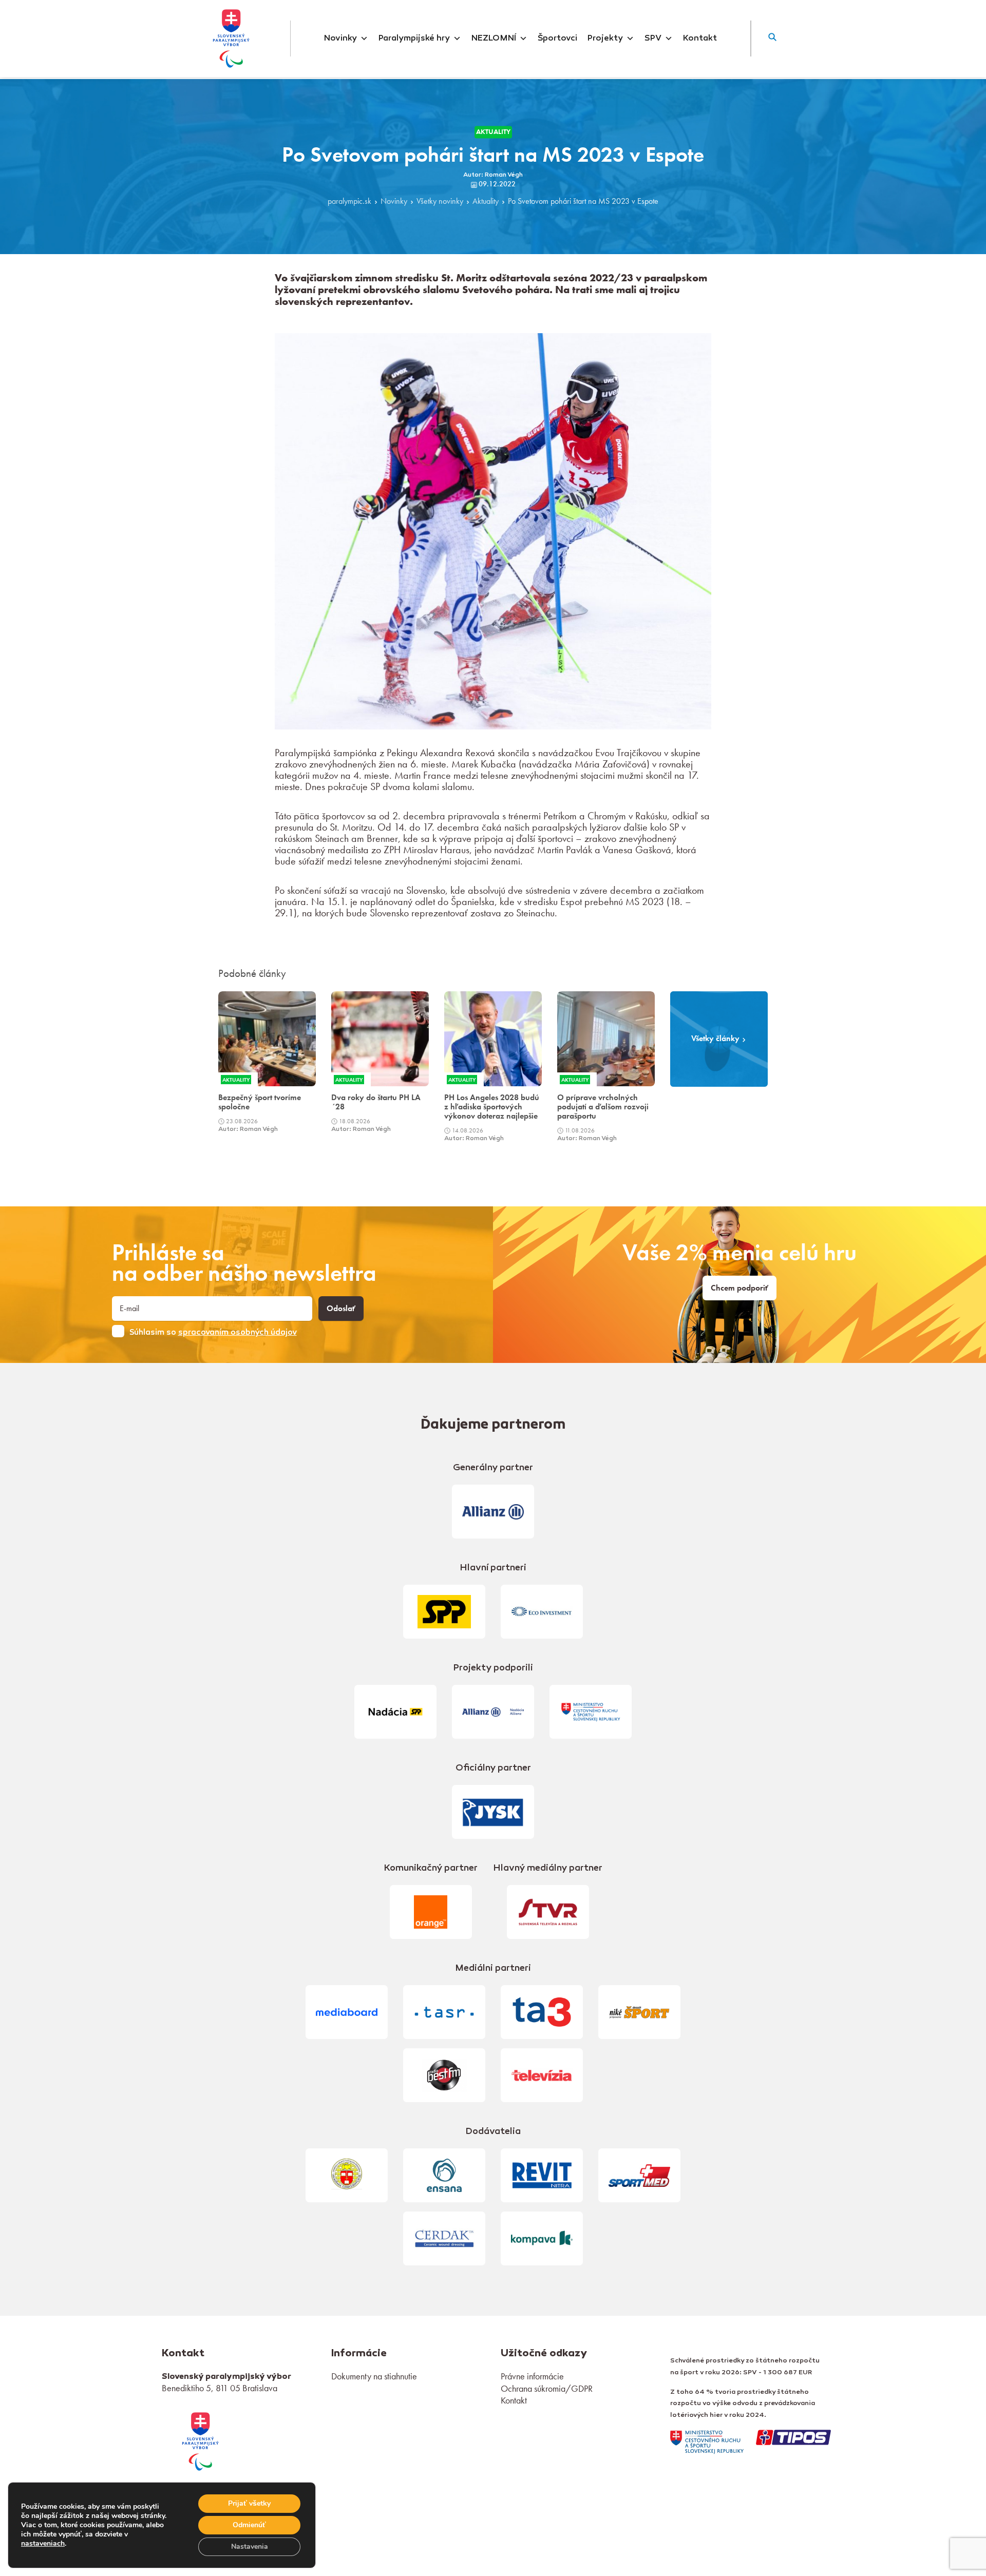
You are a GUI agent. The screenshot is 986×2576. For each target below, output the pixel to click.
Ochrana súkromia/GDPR (547, 2388)
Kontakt (700, 39)
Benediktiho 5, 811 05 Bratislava (220, 2388)
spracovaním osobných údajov (238, 1333)
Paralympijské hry (414, 39)
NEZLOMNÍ (494, 39)
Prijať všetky (249, 2503)
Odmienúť (249, 2525)
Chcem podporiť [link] (739, 1288)
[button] (772, 39)
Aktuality (486, 202)
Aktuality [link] (493, 132)
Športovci (557, 39)
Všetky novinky (440, 202)
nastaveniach (43, 2544)
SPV (653, 39)
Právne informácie (532, 2376)
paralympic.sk (349, 202)
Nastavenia (250, 2546)
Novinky (340, 39)
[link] (200, 2440)
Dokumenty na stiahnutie (374, 2376)
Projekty (605, 39)
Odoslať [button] (341, 1309)
